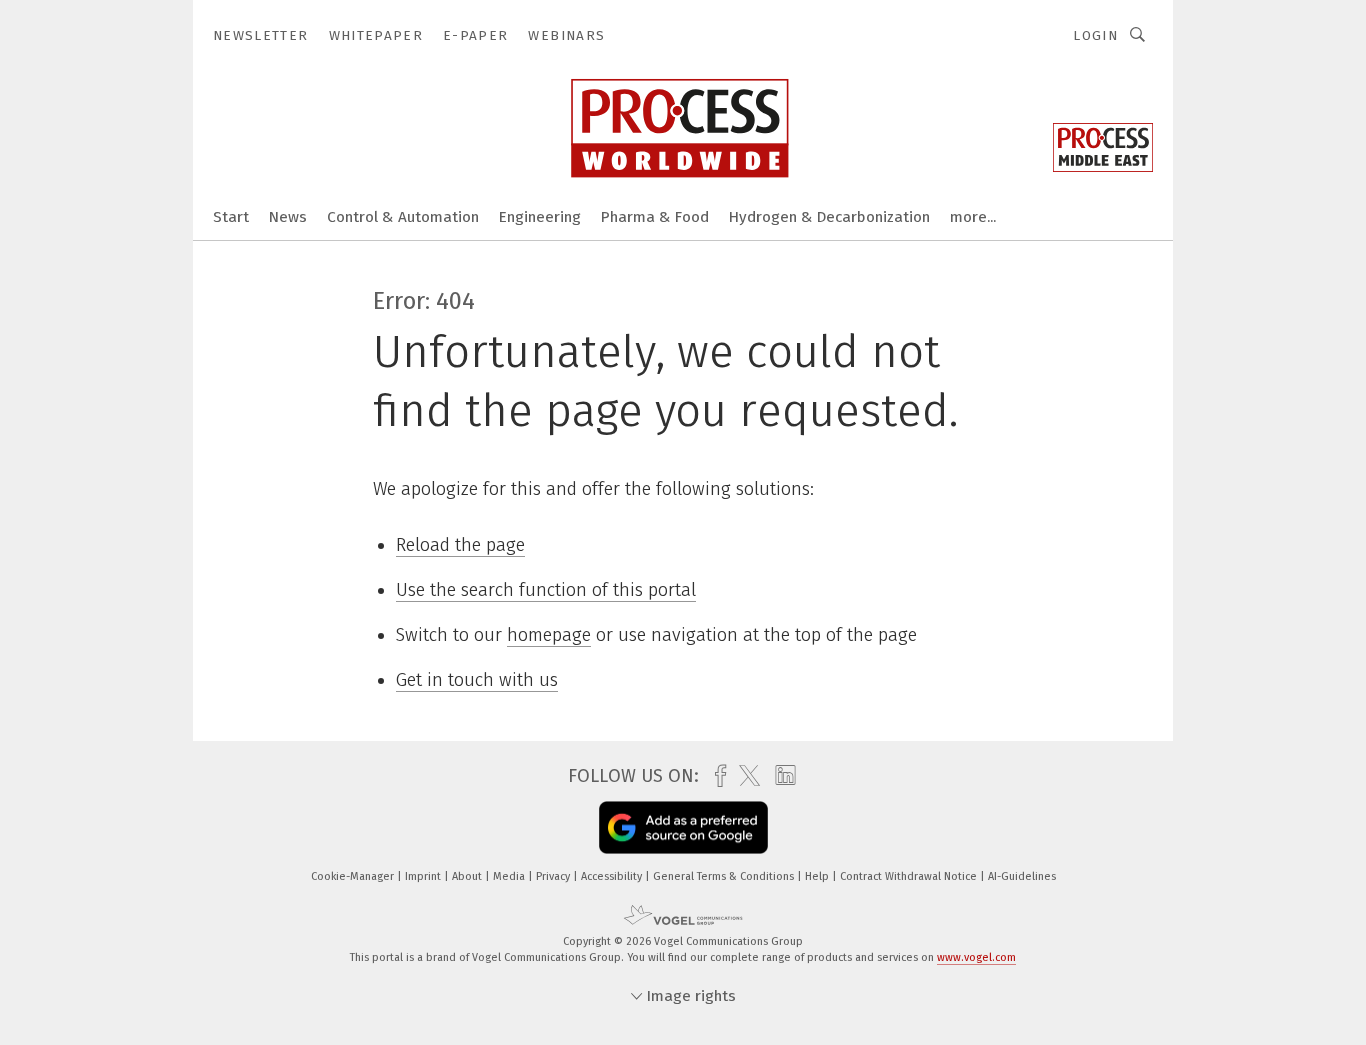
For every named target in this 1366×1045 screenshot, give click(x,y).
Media (510, 876)
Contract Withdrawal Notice (910, 876)
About (468, 876)
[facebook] (715, 776)
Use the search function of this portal (546, 590)
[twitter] (744, 776)
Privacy (554, 876)
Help (818, 876)
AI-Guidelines (1022, 876)
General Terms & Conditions (725, 876)
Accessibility (613, 876)
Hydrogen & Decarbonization (829, 217)
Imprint (424, 876)
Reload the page (460, 545)
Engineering (540, 217)
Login (1095, 35)
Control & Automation (403, 217)
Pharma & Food (655, 217)
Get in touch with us (477, 680)
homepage (549, 635)
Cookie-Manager (354, 876)
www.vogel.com (976, 957)
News (288, 217)
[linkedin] (780, 776)
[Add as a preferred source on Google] (683, 828)
